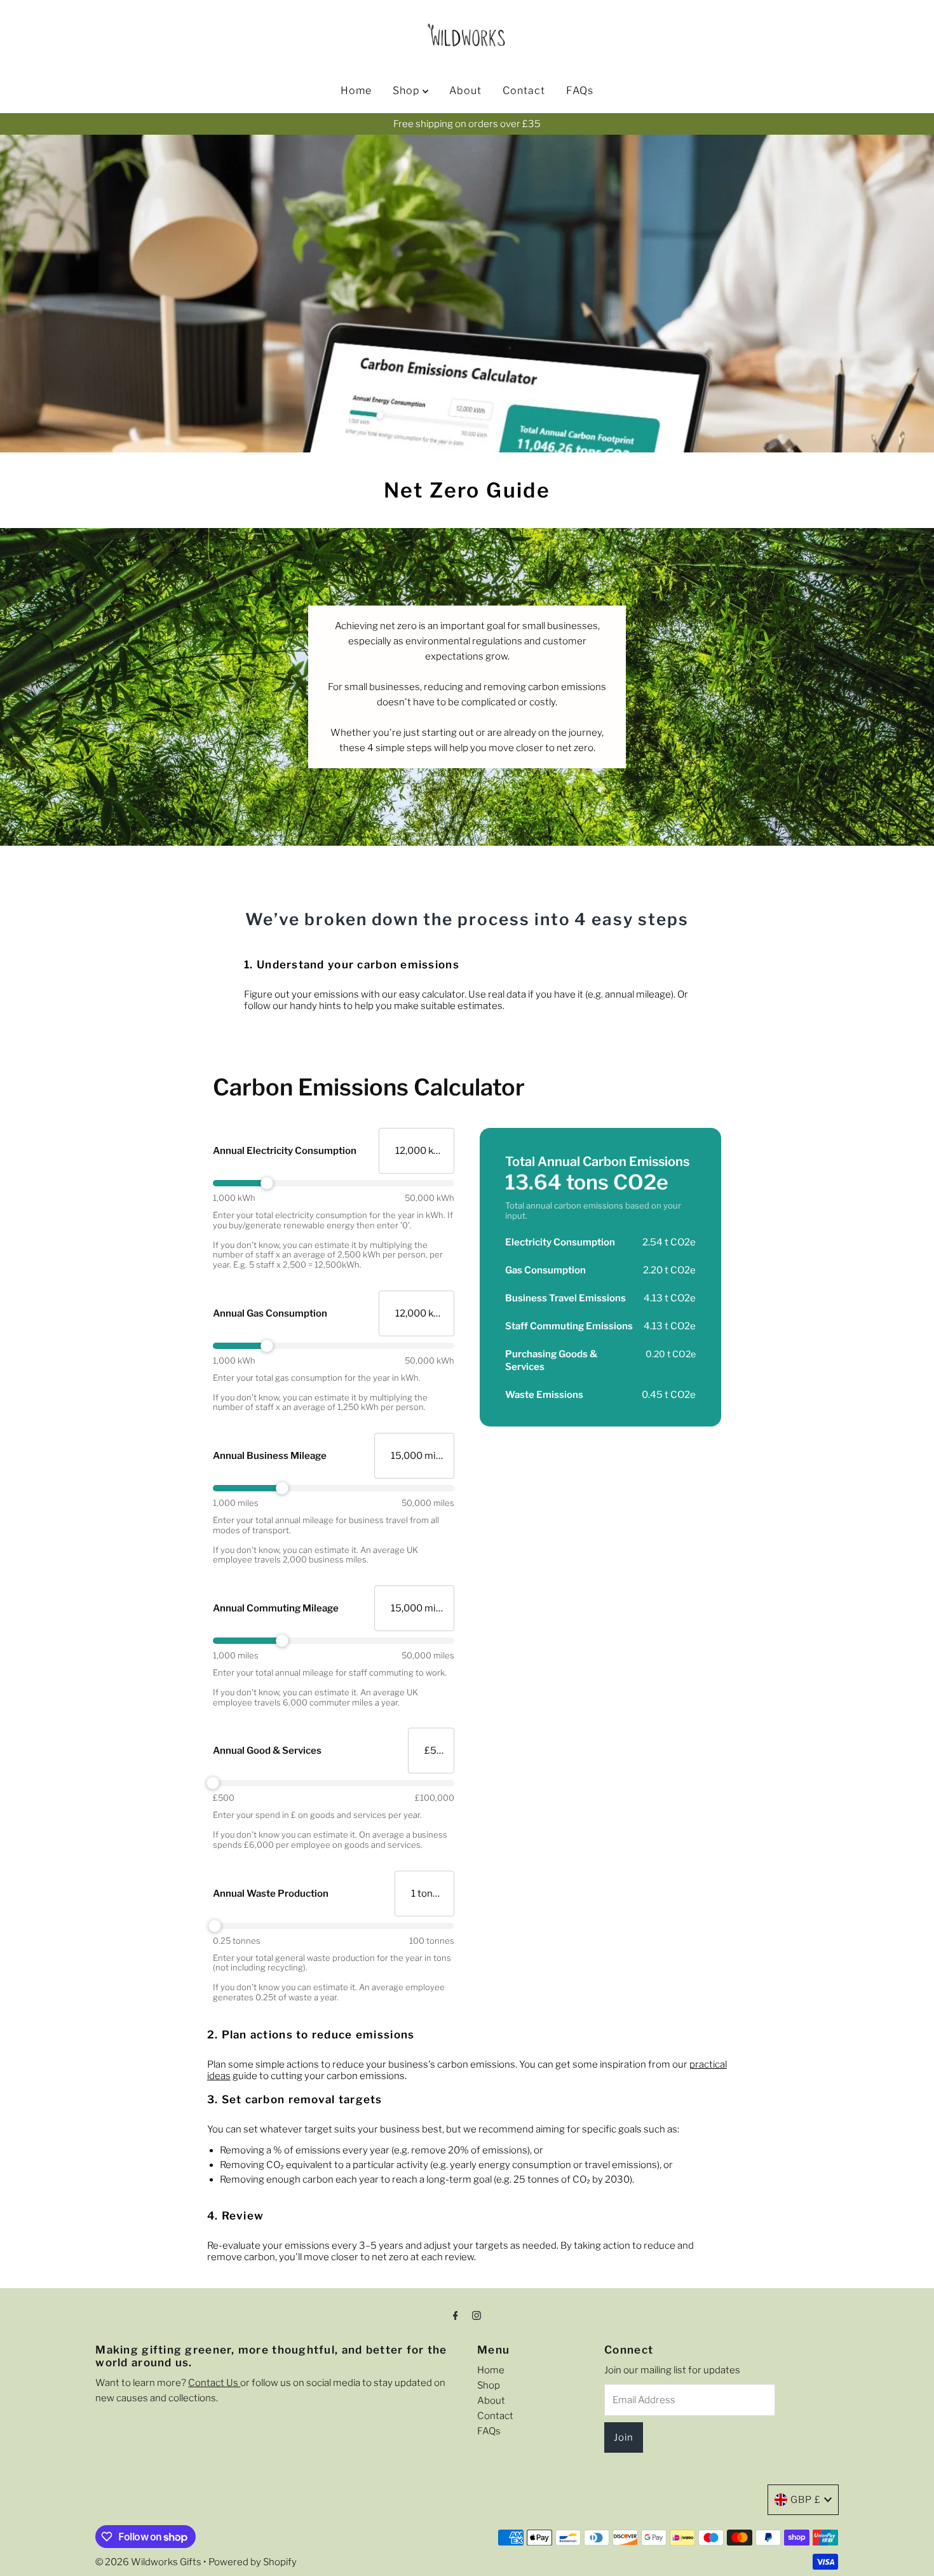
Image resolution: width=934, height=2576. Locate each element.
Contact (524, 91)
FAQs (580, 91)
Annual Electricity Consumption (285, 1151)
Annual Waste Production (271, 1894)
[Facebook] (456, 2315)
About (465, 91)
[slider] (334, 1183)
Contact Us (214, 2383)
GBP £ (806, 2500)
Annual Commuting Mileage (276, 1608)
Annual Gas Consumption (270, 1313)
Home (356, 91)
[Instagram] (477, 2315)
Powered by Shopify (253, 2562)
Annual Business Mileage (270, 1456)
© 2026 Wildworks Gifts (148, 2562)
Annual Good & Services (267, 1751)
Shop (408, 91)
